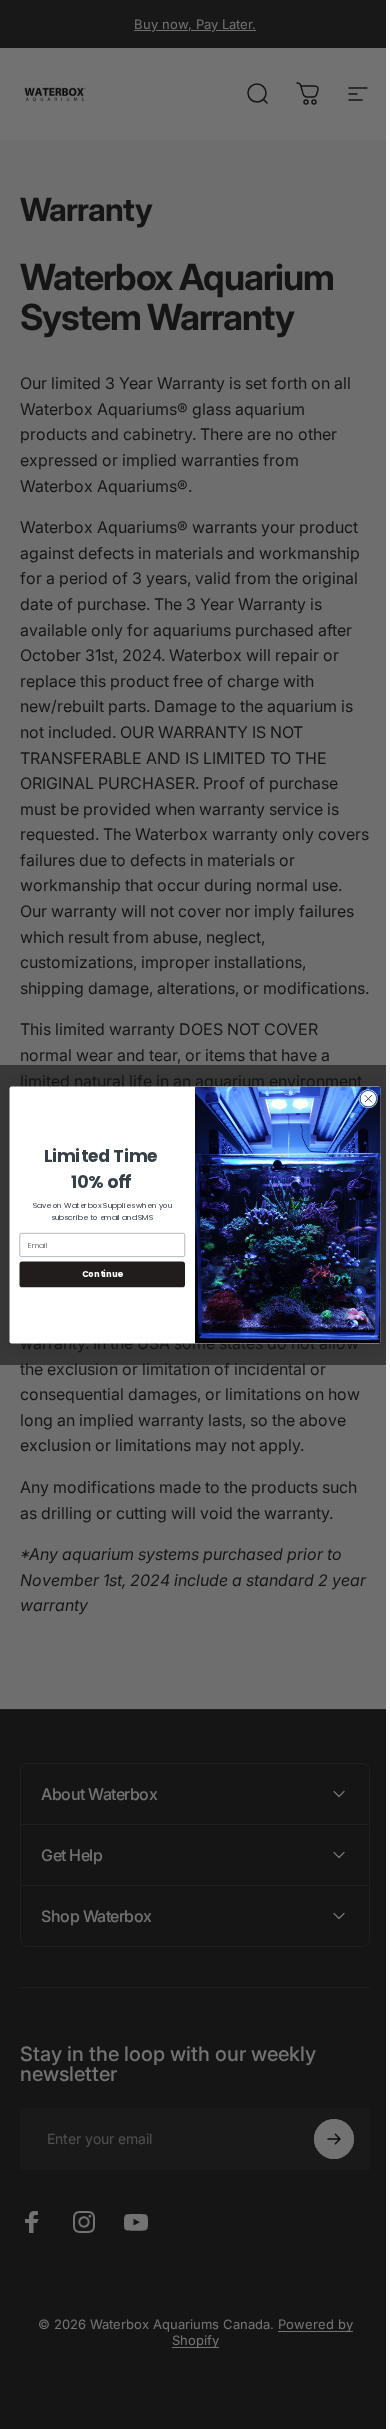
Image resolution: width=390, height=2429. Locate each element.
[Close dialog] (361, 1098)
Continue (94, 1274)
